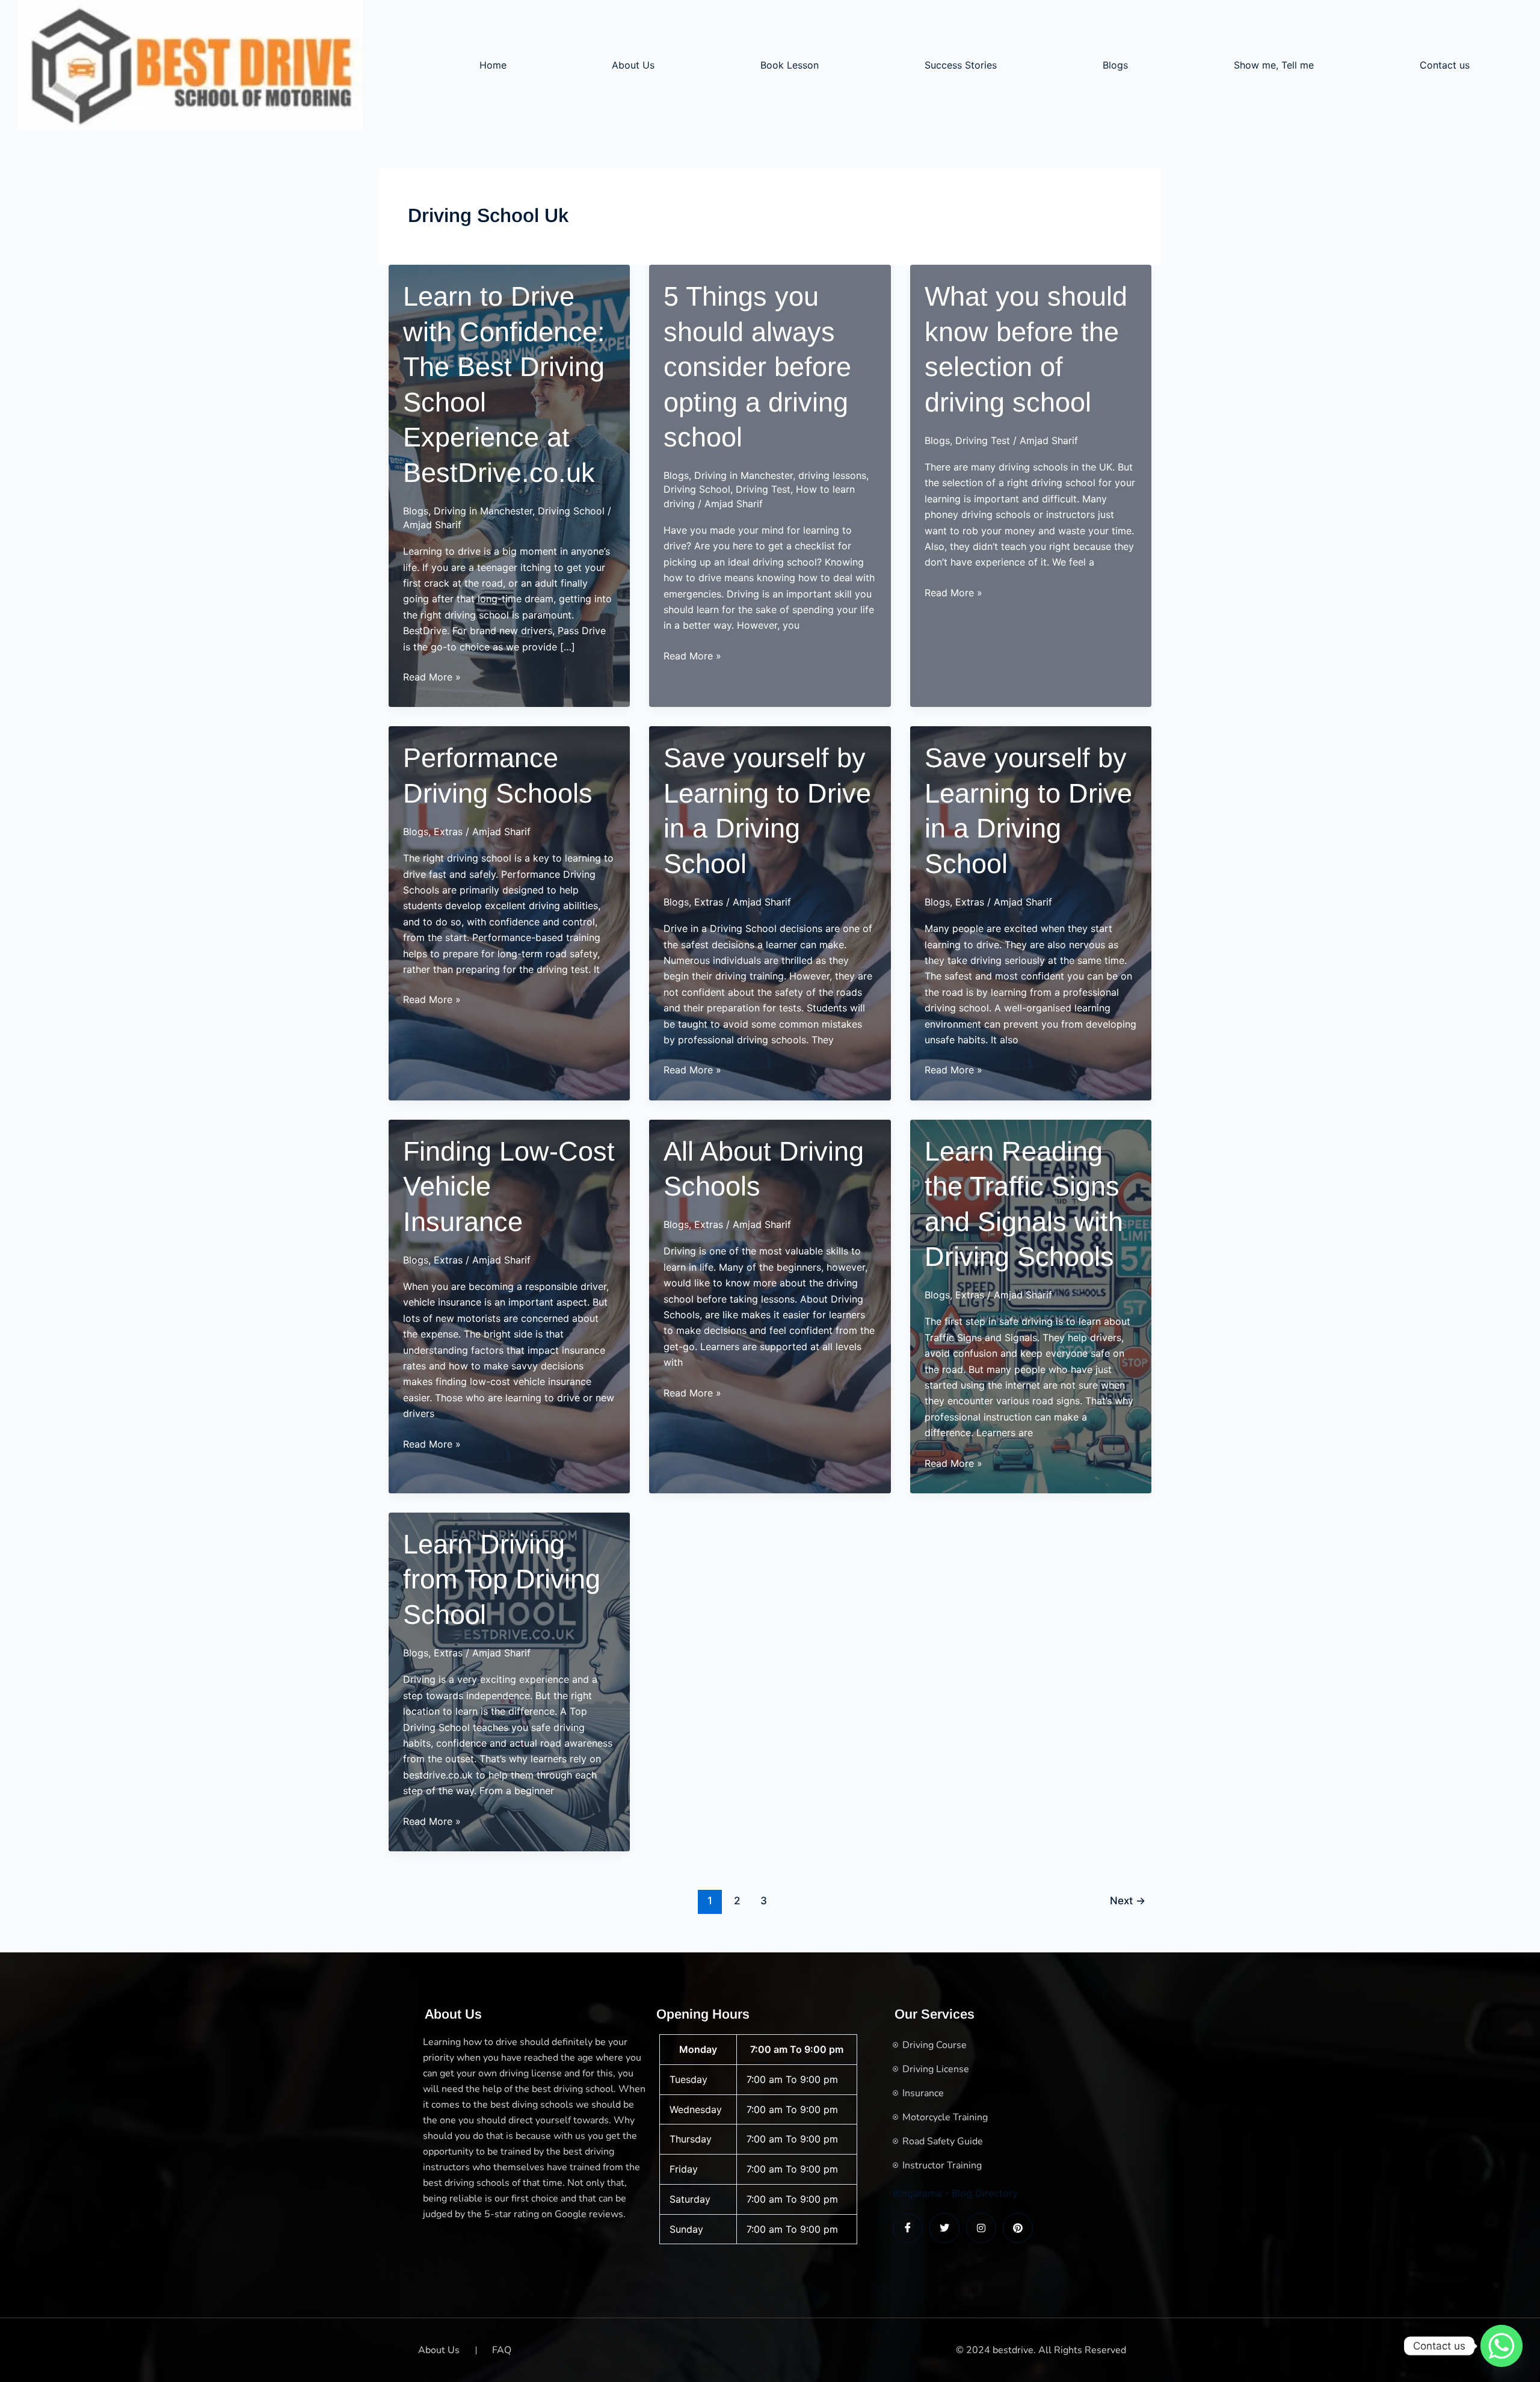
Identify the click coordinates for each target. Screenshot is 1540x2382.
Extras (448, 832)
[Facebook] (908, 2228)
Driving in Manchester (483, 511)
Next (1128, 1900)
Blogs (1115, 65)
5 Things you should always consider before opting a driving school (757, 367)
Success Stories (961, 65)
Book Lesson (790, 65)
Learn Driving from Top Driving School (502, 1579)
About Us (633, 65)
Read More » (432, 677)
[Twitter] (944, 2228)
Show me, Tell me (1274, 65)
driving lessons (832, 475)
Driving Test (763, 489)
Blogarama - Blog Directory (955, 2193)
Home (493, 65)
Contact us (1445, 65)
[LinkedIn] (981, 2228)
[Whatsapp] (1501, 2346)
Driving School (571, 511)
